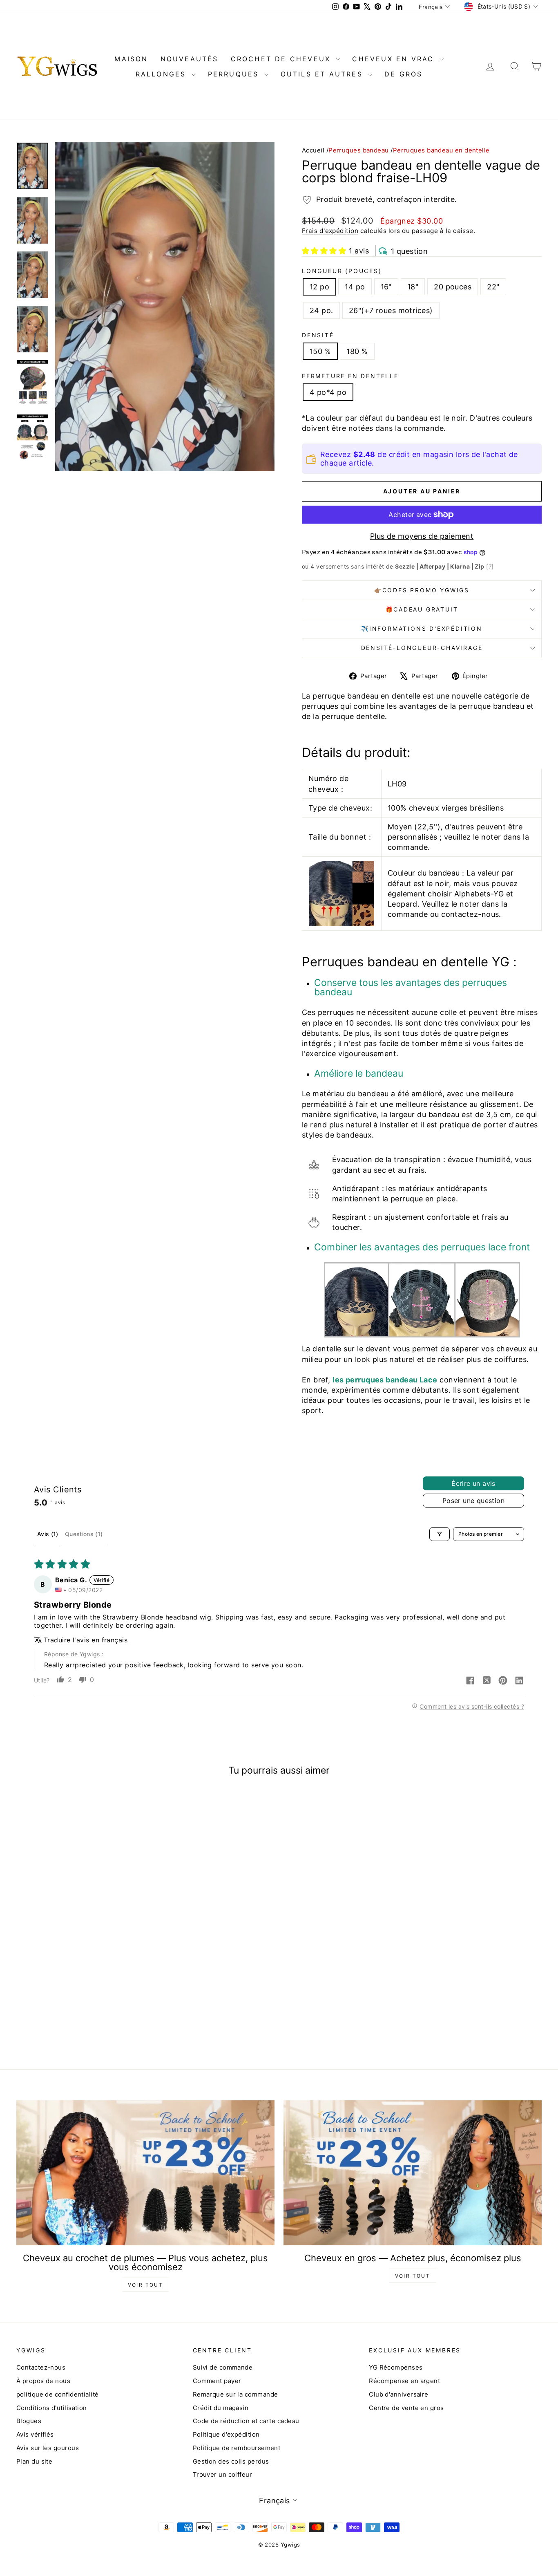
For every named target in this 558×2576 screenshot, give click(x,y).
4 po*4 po (328, 392)
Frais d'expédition (330, 231)
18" (413, 287)
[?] (490, 566)
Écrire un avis (473, 1483)
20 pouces (453, 287)
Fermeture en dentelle (350, 376)
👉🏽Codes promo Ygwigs (422, 590)
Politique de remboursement (237, 2448)
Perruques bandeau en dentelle (441, 150)
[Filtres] (440, 1534)
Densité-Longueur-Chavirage (422, 648)
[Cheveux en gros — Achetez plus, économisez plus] (413, 2173)
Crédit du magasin (221, 2408)
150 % (320, 351)
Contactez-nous (41, 2367)
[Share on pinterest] (503, 1681)
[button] (324, 251)
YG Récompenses (396, 2367)
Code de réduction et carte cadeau (246, 2421)
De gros (403, 74)
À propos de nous (43, 2381)
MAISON (131, 59)
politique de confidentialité (58, 2394)
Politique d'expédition (226, 2434)
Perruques (235, 74)
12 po (319, 287)
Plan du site (34, 2461)
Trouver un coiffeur (223, 2474)
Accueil (313, 150)
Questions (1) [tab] (84, 1534)
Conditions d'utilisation (52, 2408)
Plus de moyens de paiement (422, 536)
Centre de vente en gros (406, 2408)
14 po (355, 287)
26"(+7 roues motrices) (391, 310)
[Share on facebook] (470, 1681)
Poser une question (473, 1501)
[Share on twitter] (487, 1681)
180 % (357, 351)
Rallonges (163, 74)
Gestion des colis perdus (231, 2461)
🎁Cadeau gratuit (422, 609)
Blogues (29, 2421)
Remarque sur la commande (235, 2394)
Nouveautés (190, 59)
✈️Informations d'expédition (422, 628)
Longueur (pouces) (342, 271)
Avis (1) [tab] (48, 1534)
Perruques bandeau (359, 150)
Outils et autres (323, 74)
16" (386, 287)
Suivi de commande (223, 2367)
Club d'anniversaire (399, 2394)
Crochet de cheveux (282, 59)
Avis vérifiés (35, 2434)
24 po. (321, 310)
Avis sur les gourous (48, 2448)
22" (493, 287)
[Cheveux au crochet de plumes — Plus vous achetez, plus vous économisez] (145, 2173)
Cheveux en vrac (395, 59)
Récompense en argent (404, 2381)
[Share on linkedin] (519, 1681)
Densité (318, 335)
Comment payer (217, 2381)
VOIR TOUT (146, 2285)
